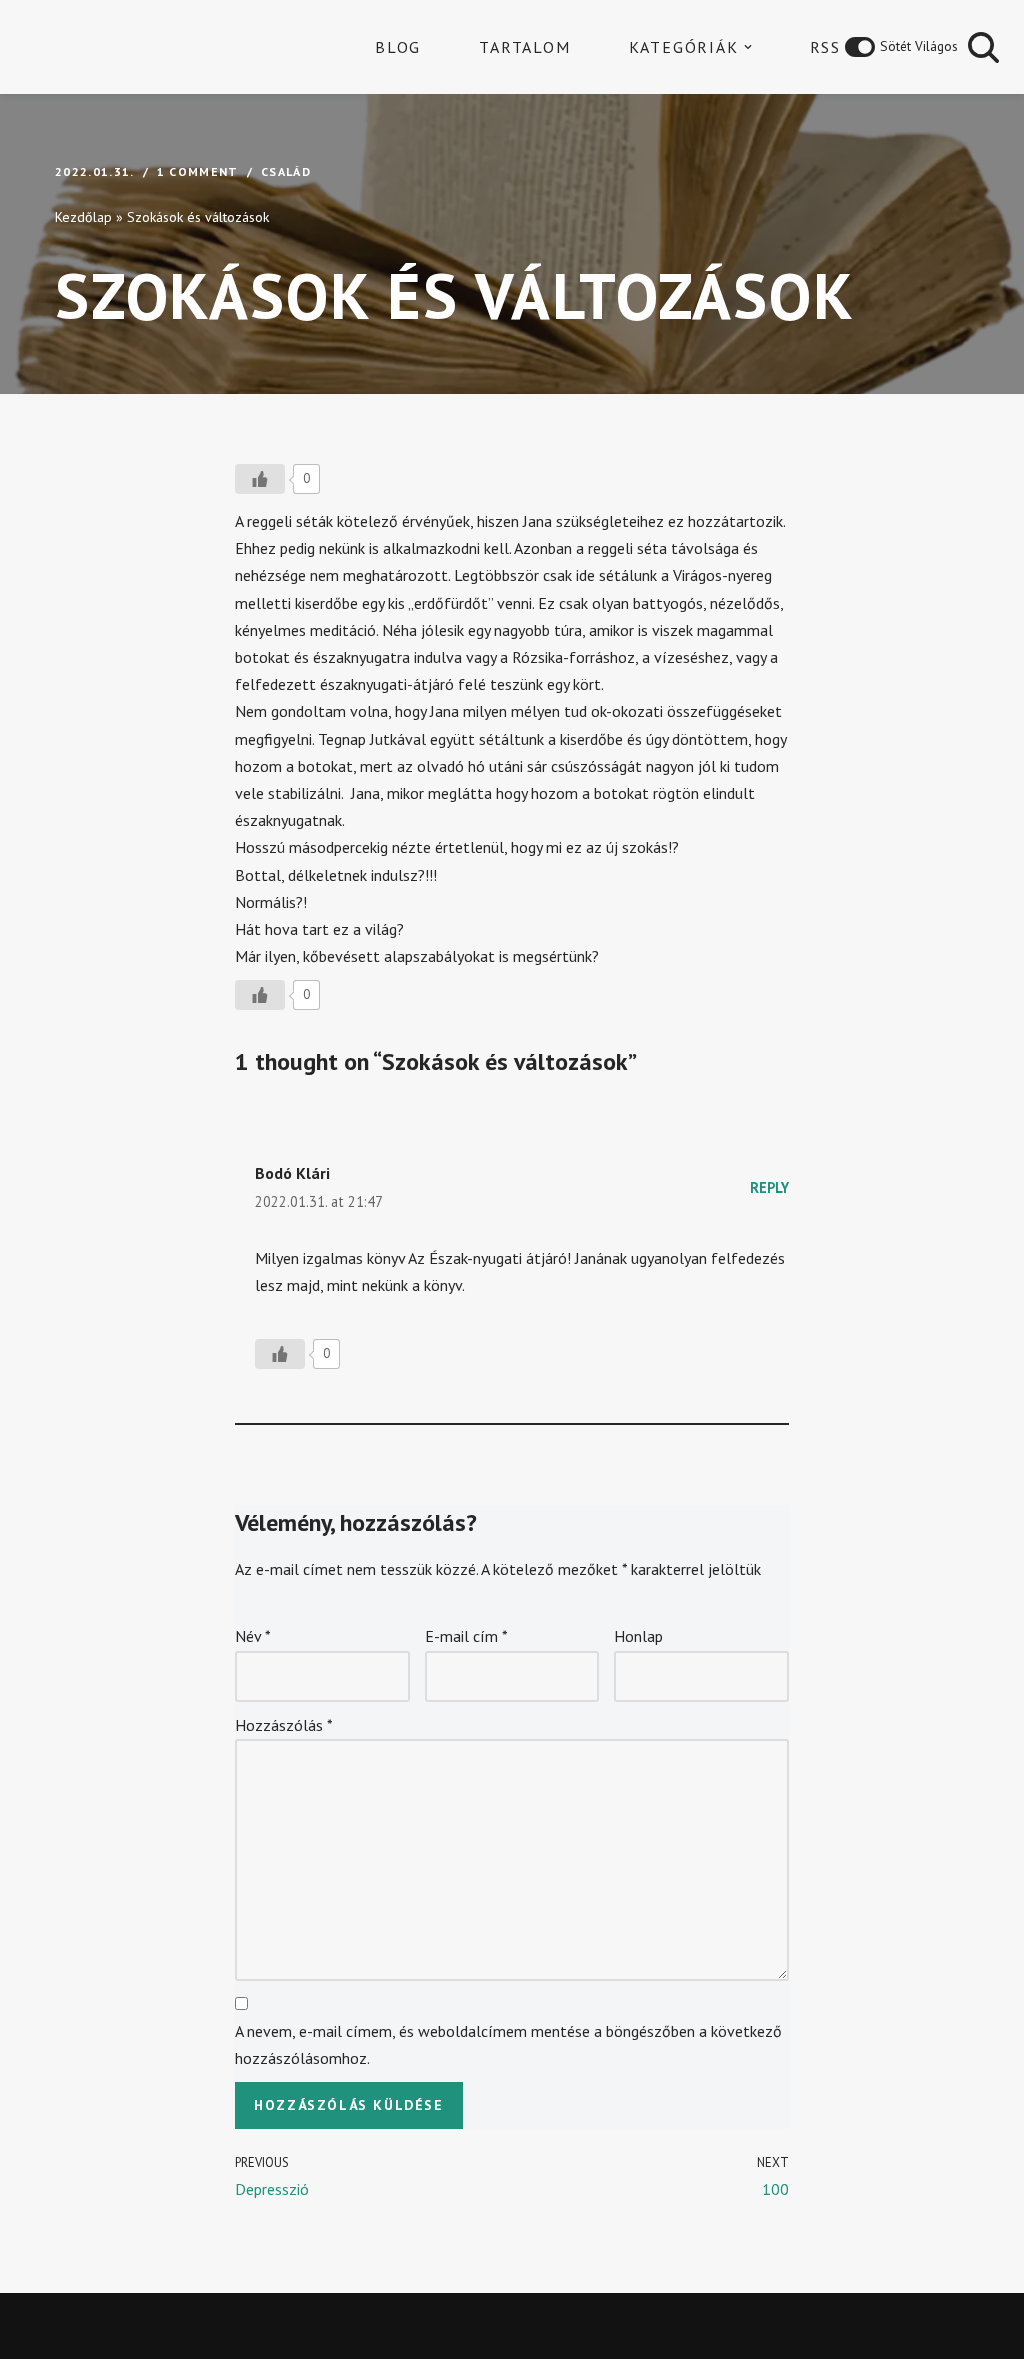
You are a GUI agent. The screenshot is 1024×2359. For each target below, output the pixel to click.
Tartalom (524, 47)
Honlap (638, 1636)
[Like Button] (260, 479)
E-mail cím (466, 1636)
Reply (769, 1187)
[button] (748, 47)
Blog (398, 47)
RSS (825, 47)
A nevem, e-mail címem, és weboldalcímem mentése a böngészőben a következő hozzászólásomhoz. (508, 2044)
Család (286, 171)
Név (253, 1636)
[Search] (983, 47)
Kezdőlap (83, 217)
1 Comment (198, 171)
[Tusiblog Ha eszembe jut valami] (124, 47)
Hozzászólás (284, 1725)
